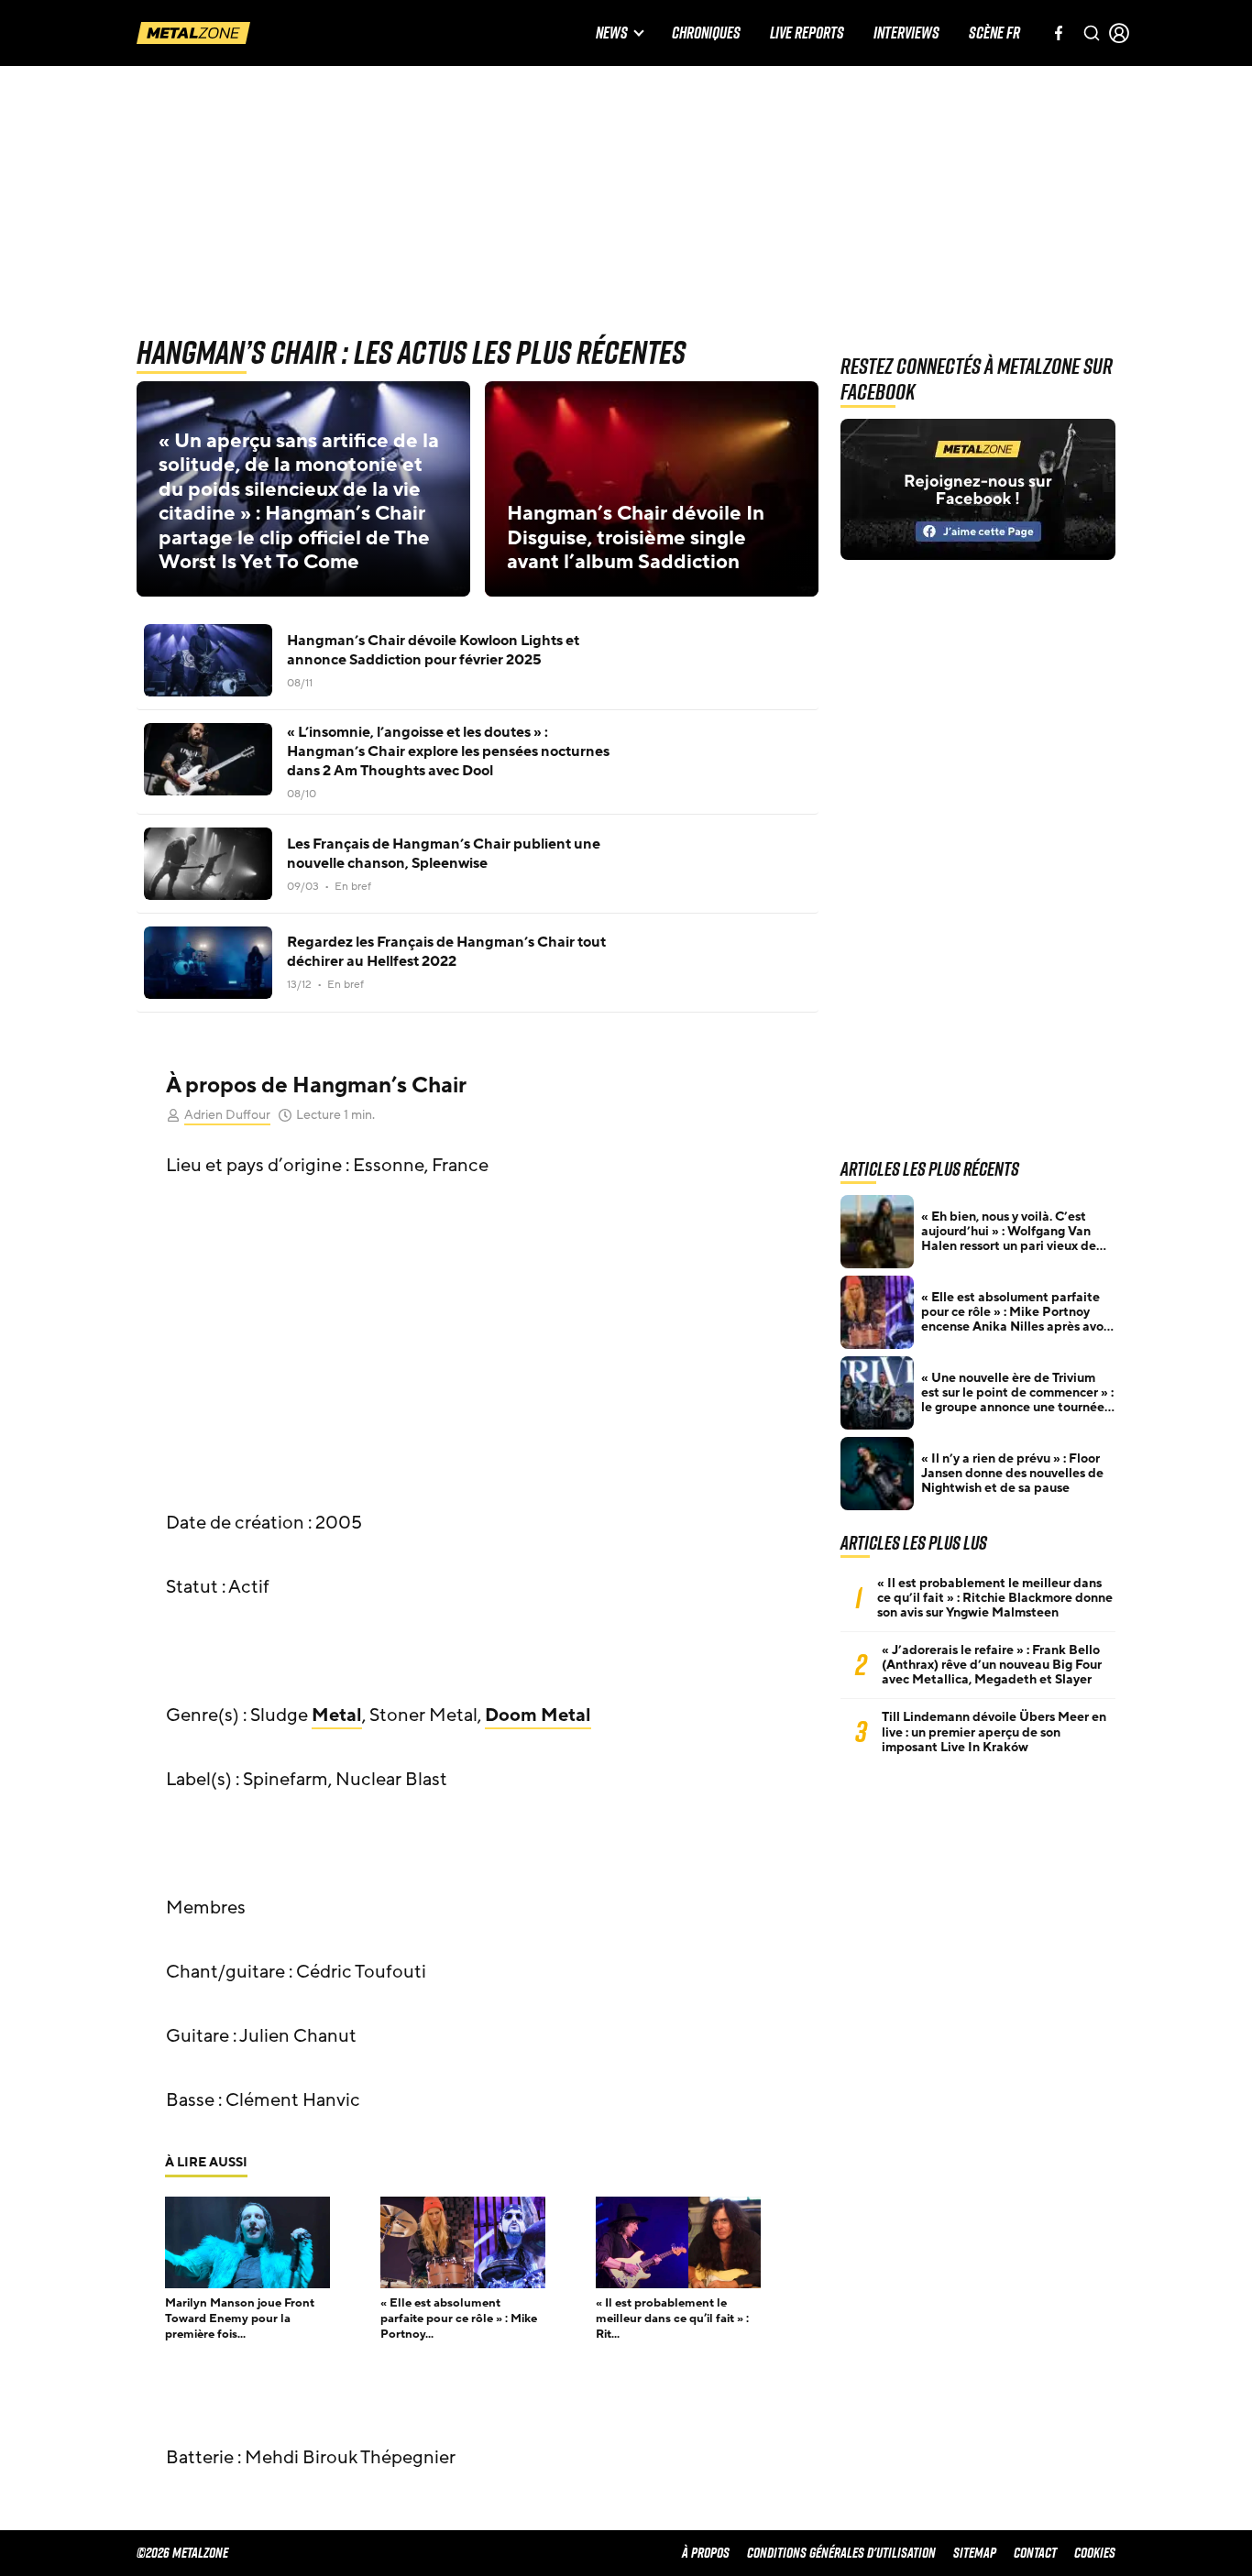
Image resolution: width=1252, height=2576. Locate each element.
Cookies (1095, 2553)
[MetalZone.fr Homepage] (193, 33)
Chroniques (706, 33)
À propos (706, 2553)
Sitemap (975, 2553)
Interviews (906, 33)
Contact (1035, 2553)
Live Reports (807, 33)
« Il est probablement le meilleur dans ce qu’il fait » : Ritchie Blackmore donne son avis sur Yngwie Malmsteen (995, 1598)
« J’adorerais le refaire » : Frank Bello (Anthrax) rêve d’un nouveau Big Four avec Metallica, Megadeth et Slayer (992, 1665)
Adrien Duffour (227, 1115)
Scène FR (994, 33)
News (612, 33)
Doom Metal (538, 1716)
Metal (337, 1716)
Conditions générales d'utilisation (841, 2553)
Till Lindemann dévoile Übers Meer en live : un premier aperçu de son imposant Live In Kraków (994, 1732)
